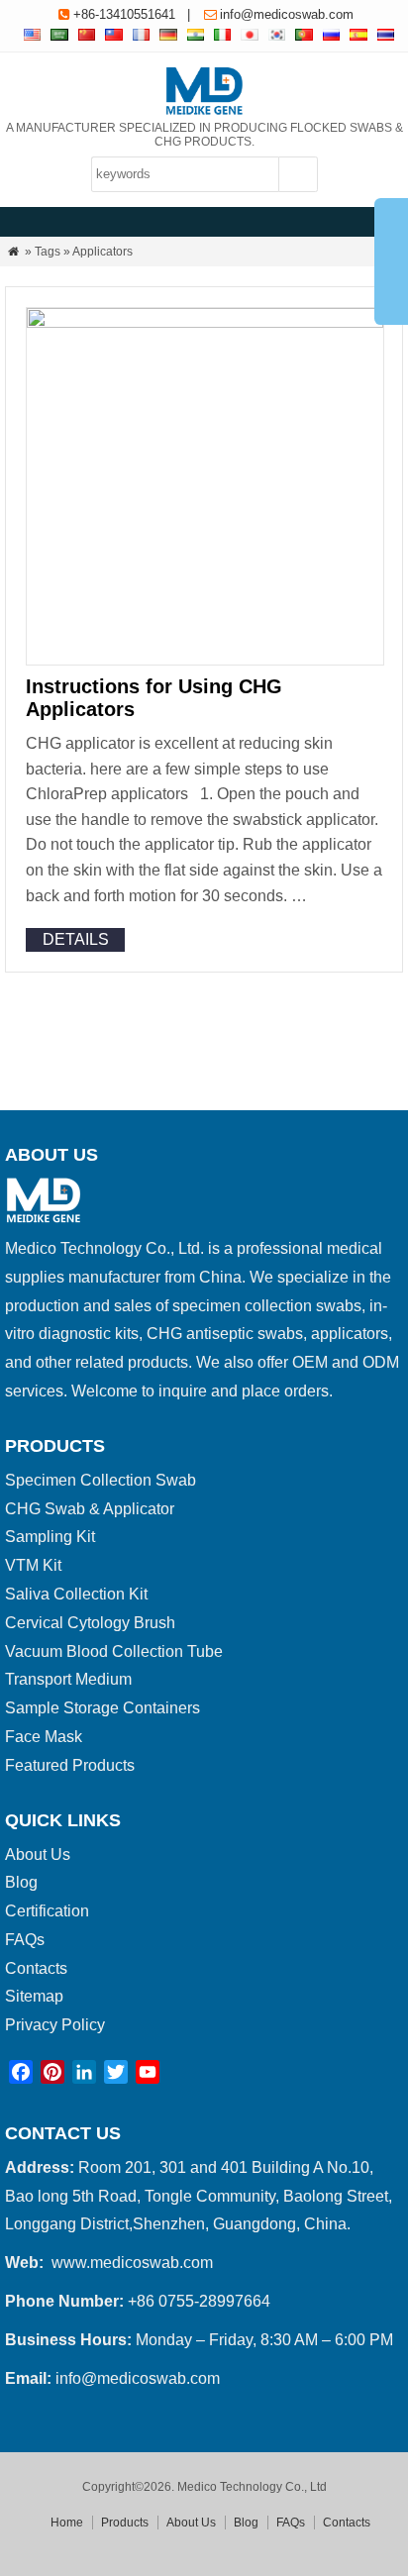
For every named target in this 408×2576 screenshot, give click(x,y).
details (76, 939)
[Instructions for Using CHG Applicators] (205, 322)
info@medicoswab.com (287, 14)
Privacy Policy (55, 2025)
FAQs (25, 1940)
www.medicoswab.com (132, 2263)
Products (125, 2523)
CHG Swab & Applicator (90, 1509)
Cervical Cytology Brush (90, 1623)
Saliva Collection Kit (76, 1594)
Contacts (36, 1968)
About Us (38, 1855)
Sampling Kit (50, 1537)
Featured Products (70, 1765)
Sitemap (34, 1996)
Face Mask (44, 1737)
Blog (21, 1882)
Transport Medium (68, 1679)
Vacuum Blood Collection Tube (114, 1651)
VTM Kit (33, 1565)
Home (67, 2523)
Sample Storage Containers (102, 1708)
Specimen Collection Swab (101, 1480)
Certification (47, 1911)
